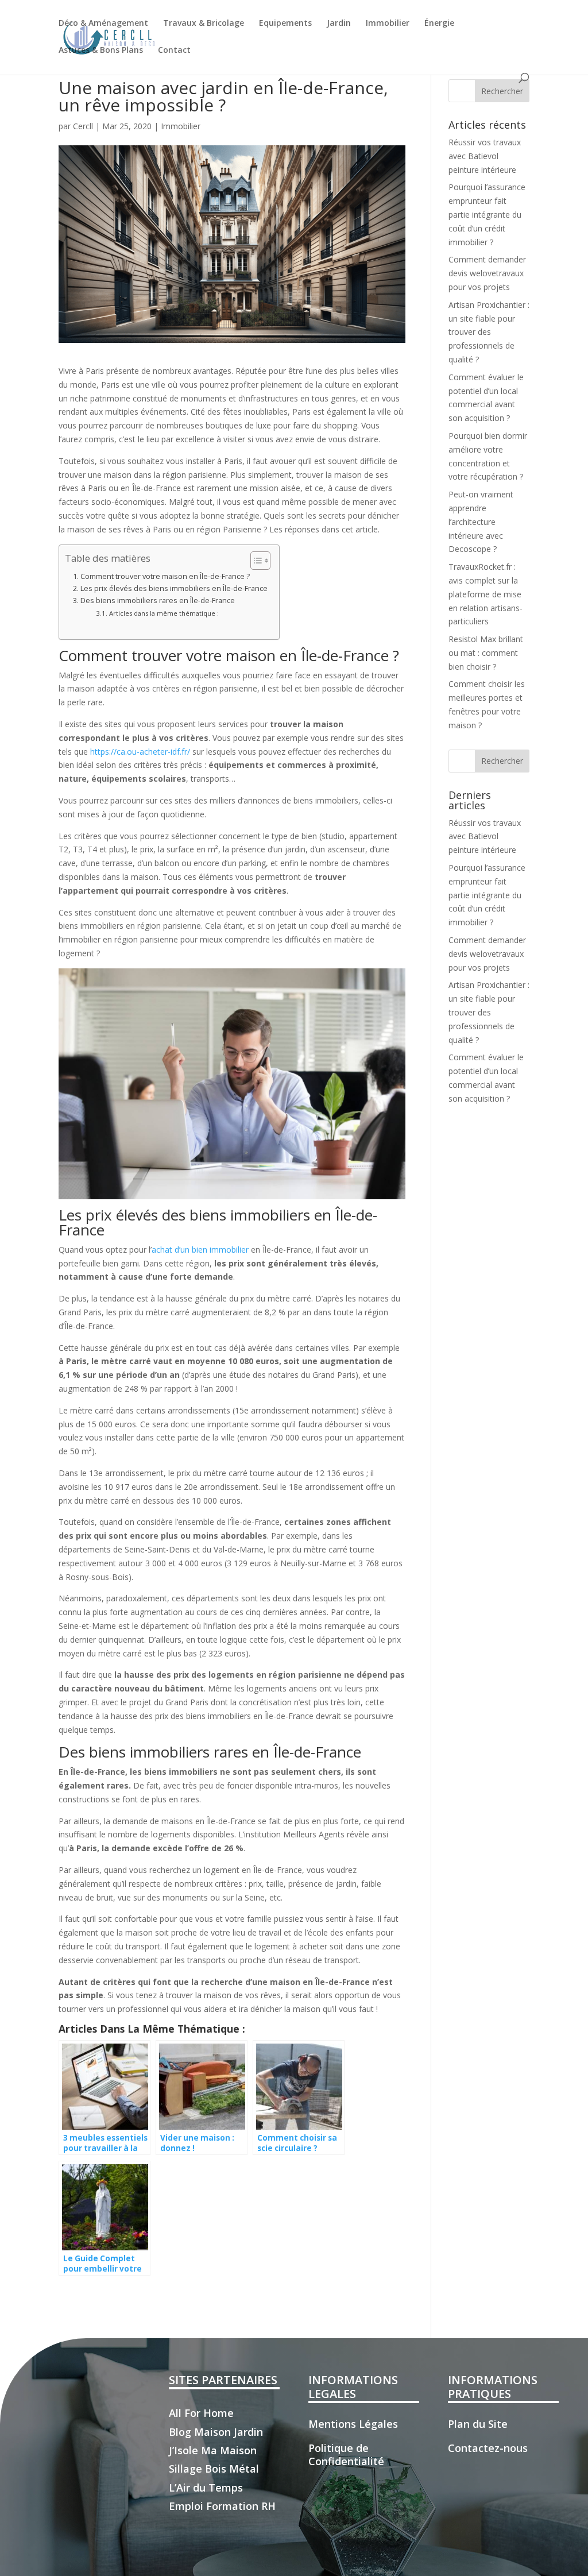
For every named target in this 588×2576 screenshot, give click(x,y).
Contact (174, 51)
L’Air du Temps (206, 2488)
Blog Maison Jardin (216, 2432)
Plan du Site (478, 2424)
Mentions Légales (353, 2424)
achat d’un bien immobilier (200, 1250)
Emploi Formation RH (222, 2506)
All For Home (201, 2413)
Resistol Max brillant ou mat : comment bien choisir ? (486, 653)
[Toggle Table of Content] (255, 561)
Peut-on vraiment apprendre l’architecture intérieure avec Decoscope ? (481, 522)
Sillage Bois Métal (214, 2469)
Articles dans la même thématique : (164, 613)
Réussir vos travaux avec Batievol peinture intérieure (485, 156)
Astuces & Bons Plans (101, 51)
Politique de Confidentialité (346, 2455)
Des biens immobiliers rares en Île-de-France (158, 600)
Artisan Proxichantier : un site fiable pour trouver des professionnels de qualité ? (489, 332)
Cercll (83, 126)
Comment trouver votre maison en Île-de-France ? (165, 576)
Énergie (439, 24)
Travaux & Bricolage (204, 24)
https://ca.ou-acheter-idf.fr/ (140, 752)
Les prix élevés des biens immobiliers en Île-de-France (174, 588)
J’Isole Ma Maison (213, 2450)
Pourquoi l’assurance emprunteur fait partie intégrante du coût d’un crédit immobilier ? (487, 214)
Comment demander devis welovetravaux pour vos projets (487, 273)
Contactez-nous (488, 2448)
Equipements (285, 24)
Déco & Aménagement (103, 24)
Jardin (339, 24)
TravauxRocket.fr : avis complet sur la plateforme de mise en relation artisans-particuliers (486, 594)
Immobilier (388, 24)
